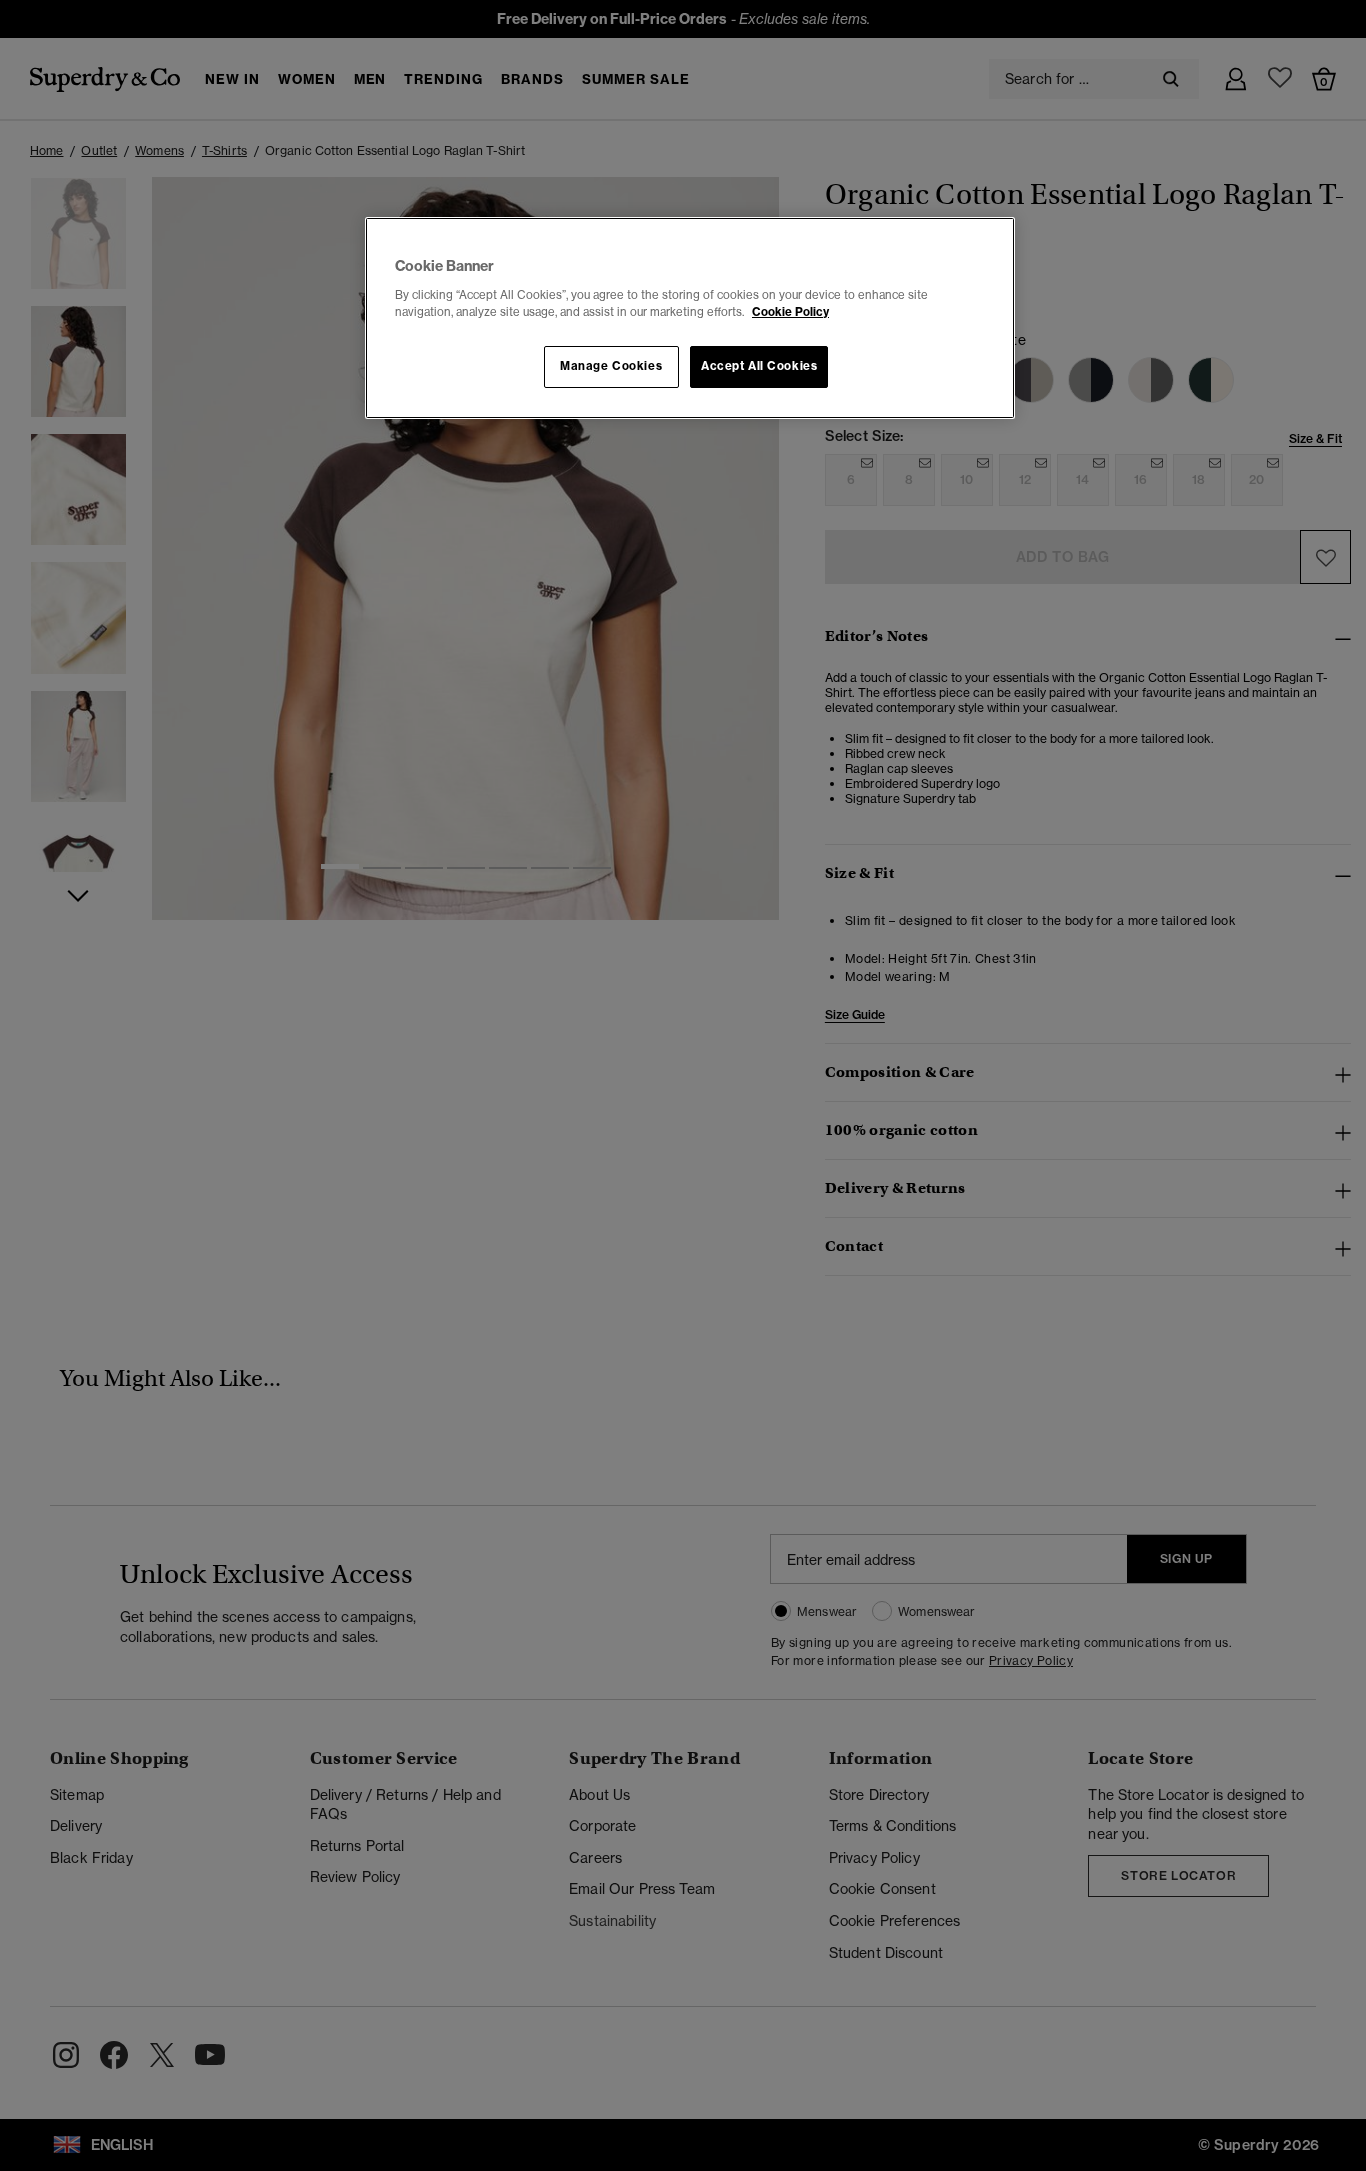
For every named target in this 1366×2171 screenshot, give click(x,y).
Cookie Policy (790, 312)
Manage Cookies (611, 366)
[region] (690, 318)
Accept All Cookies (759, 366)
